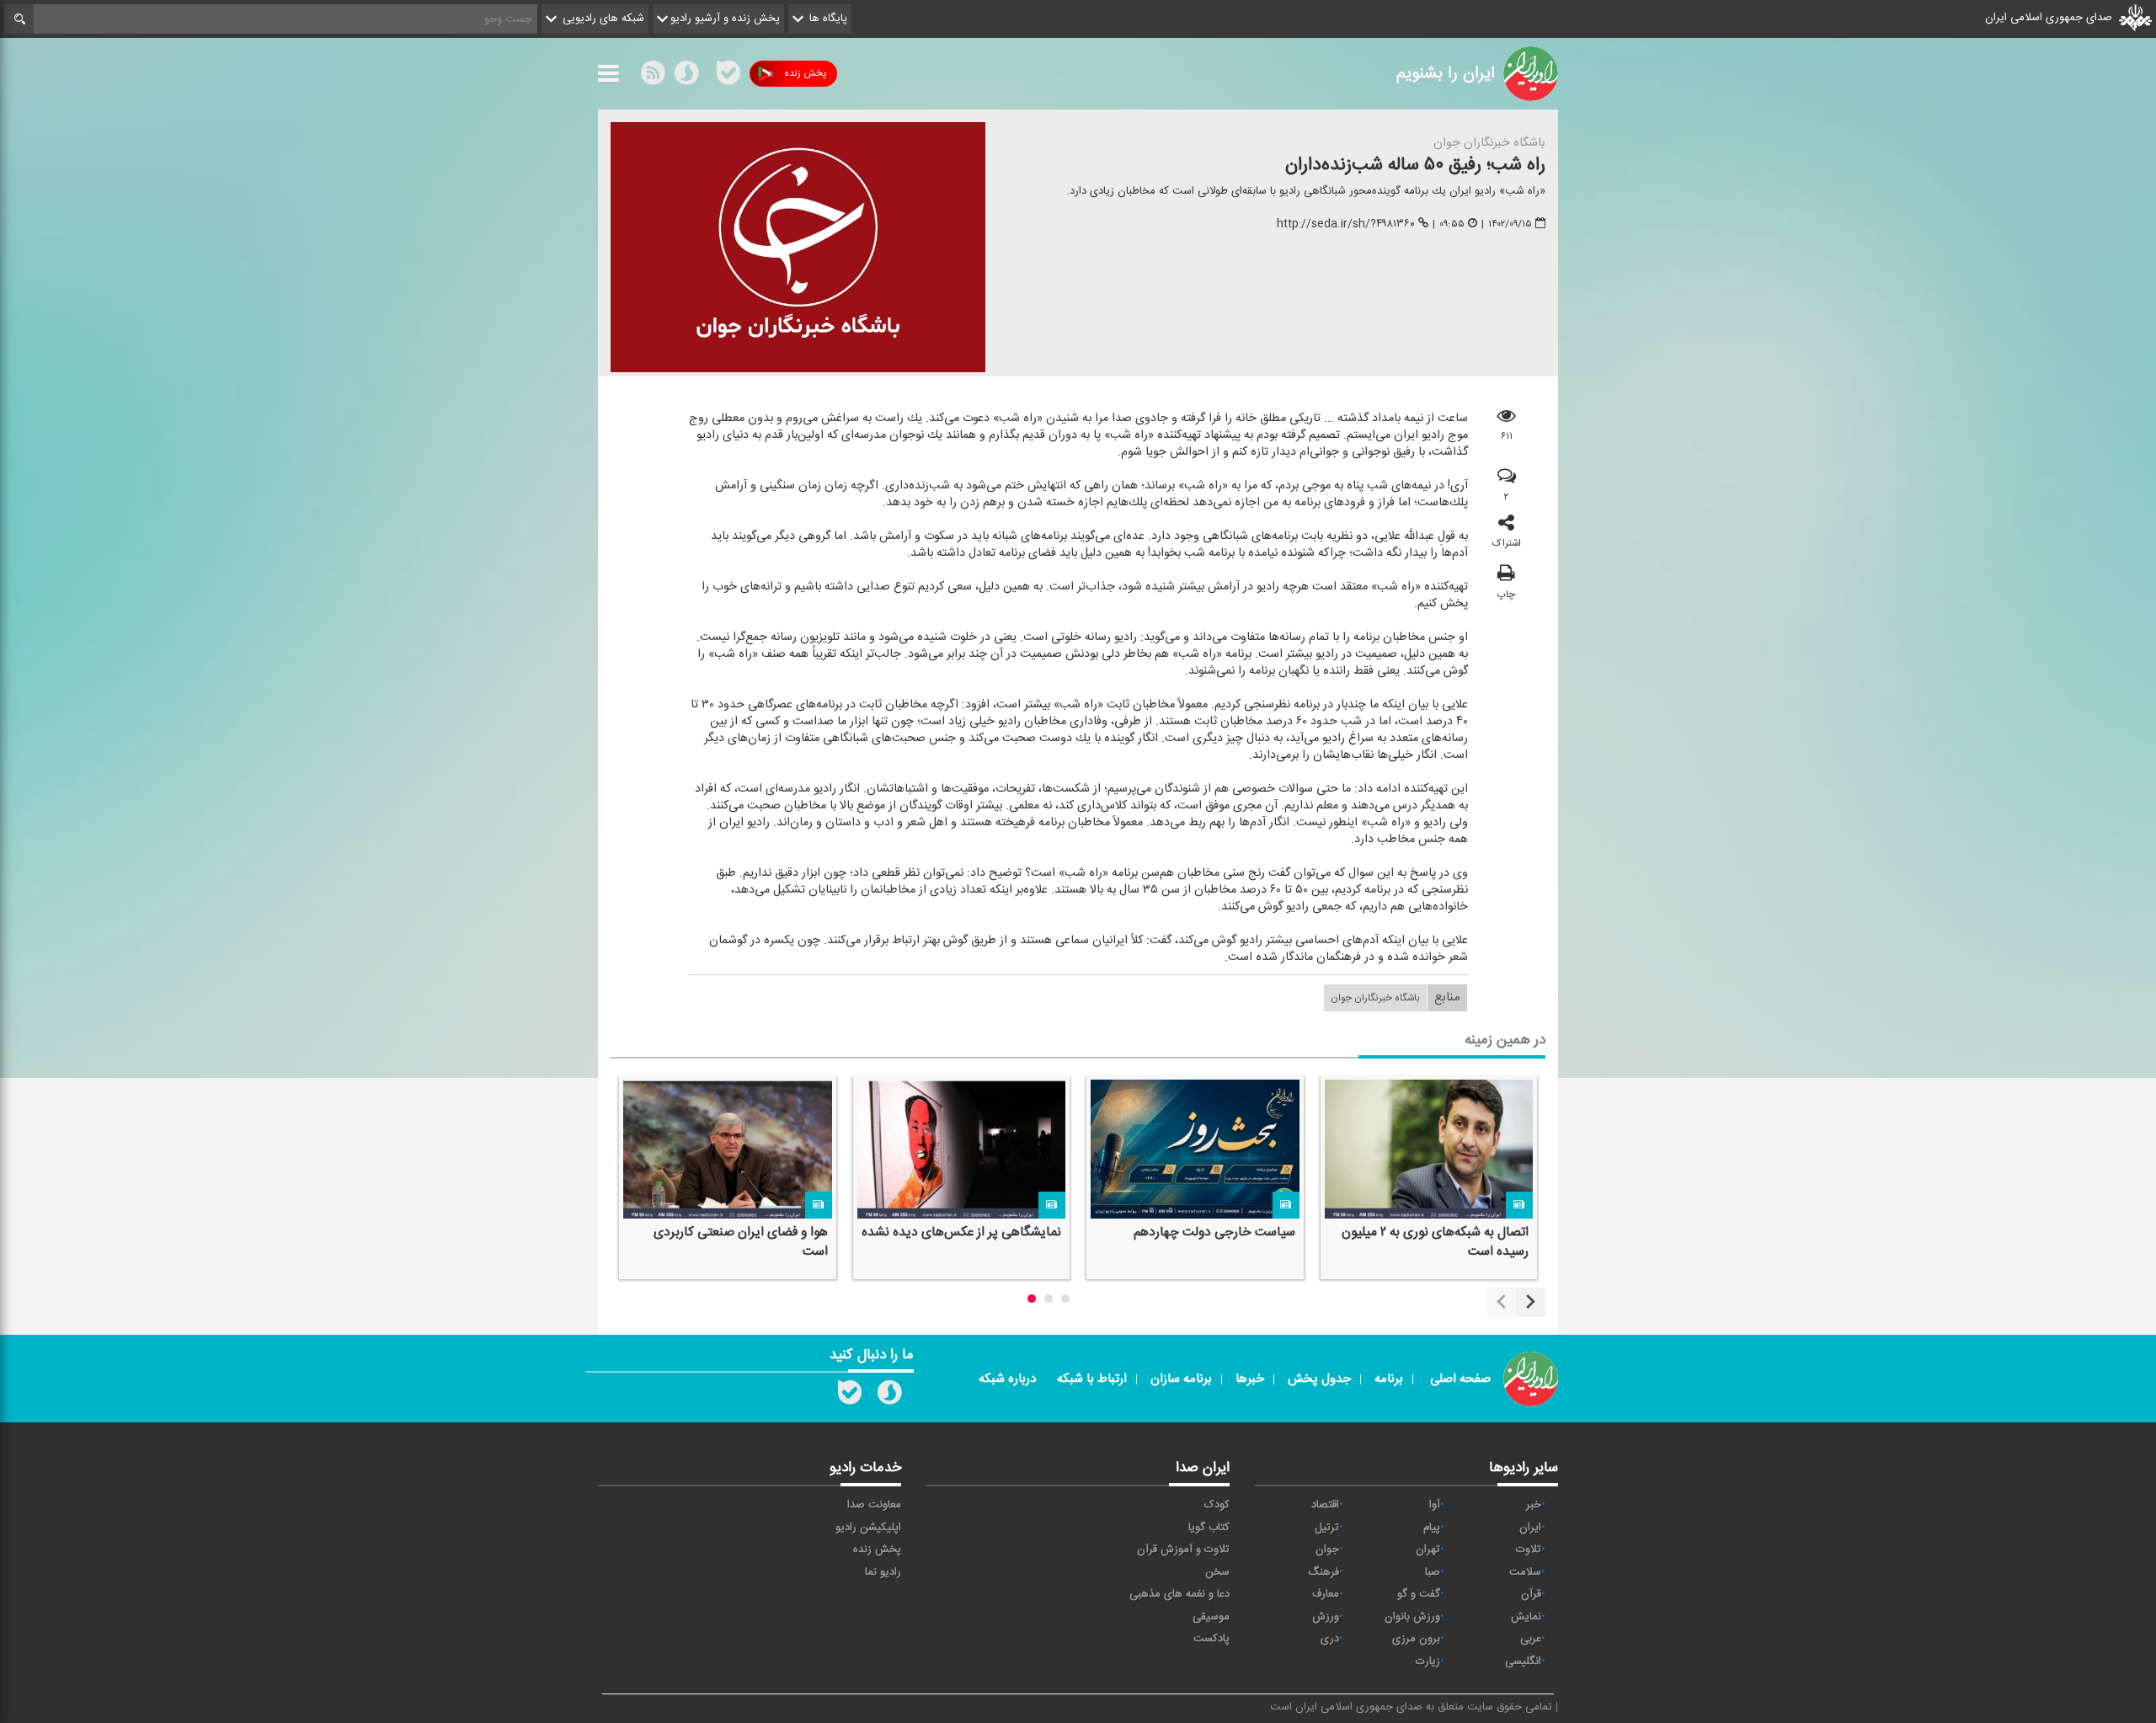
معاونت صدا (874, 1505)
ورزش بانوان (1412, 1617)
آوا (1435, 1505)
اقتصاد (1325, 1505)
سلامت (1525, 1572)
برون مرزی (1416, 1639)
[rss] (653, 77)
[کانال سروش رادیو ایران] (889, 1396)
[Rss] (707, 73)
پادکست (1211, 1639)
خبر (1534, 1505)
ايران (1530, 1528)
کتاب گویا (1209, 1528)
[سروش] (686, 77)
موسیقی (1211, 1617)
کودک (1217, 1505)
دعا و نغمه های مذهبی (1179, 1594)
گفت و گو (1419, 1594)
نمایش (1526, 1617)
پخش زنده (805, 73)
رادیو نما (883, 1572)
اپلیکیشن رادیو (868, 1528)
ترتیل (1327, 1528)
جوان (1327, 1550)
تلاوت (1529, 1550)
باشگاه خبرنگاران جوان (1375, 998)
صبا (1433, 1572)
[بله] (728, 77)
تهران (1428, 1550)
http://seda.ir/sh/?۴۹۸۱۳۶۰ (1346, 224)
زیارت (1428, 1662)
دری (1330, 1639)
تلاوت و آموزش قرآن (1183, 1550)
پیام (1432, 1528)
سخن (1217, 1572)
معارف (1326, 1594)
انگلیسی (1523, 1662)
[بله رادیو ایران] (850, 1396)
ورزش (1326, 1617)
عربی (1531, 1639)
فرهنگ (1323, 1572)
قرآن (1531, 1594)
